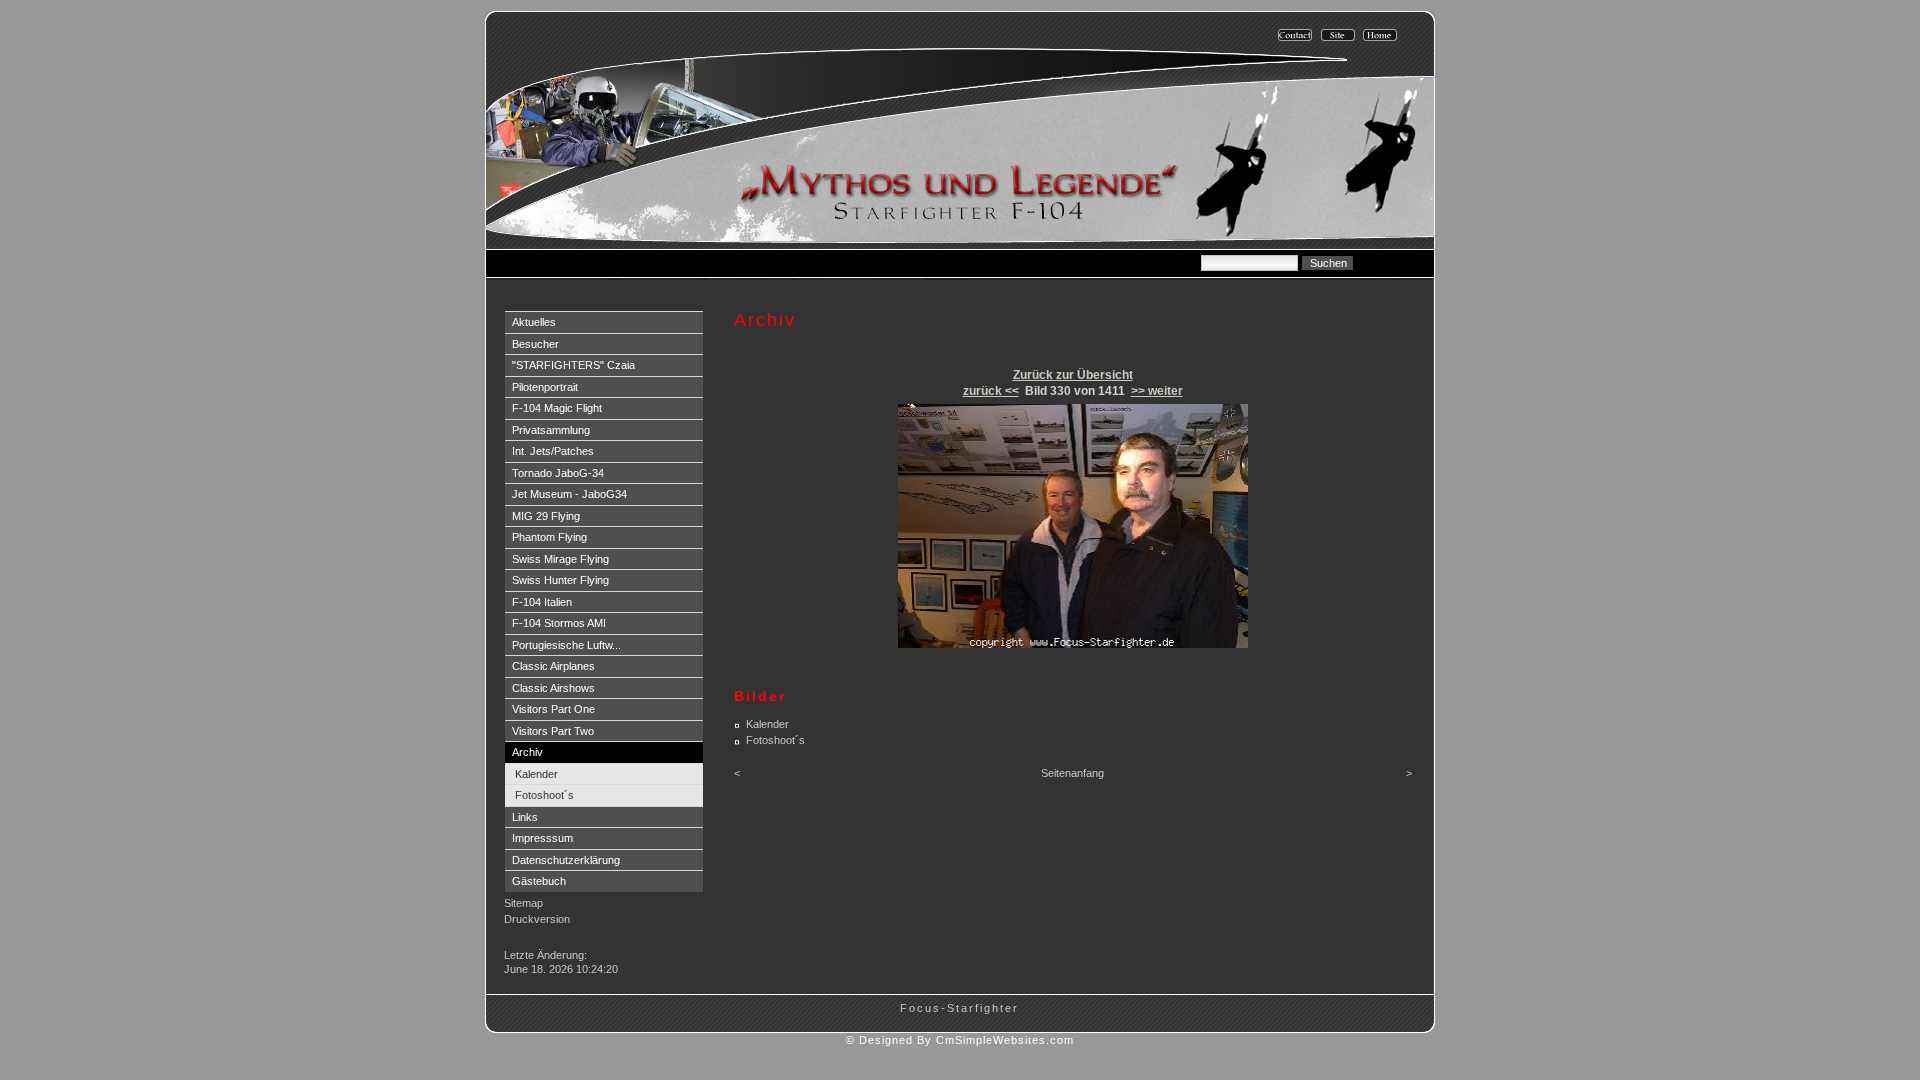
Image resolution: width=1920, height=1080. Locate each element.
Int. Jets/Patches (553, 451)
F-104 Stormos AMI (559, 623)
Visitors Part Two (553, 731)
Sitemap (523, 903)
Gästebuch (539, 881)
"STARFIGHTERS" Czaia (573, 365)
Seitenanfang (1072, 773)
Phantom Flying (549, 537)
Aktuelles (534, 322)
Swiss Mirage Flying (560, 559)
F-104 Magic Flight (557, 408)
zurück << (991, 391)
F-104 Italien (542, 602)
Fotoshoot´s (544, 795)
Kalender (536, 774)
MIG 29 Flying (546, 516)
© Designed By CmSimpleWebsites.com (960, 1040)
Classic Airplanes (553, 666)
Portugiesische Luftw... (566, 645)
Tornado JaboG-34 (558, 473)
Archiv (527, 752)
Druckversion (537, 919)
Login (520, 938)
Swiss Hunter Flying (560, 580)
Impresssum (542, 838)
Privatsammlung (551, 430)
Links (525, 817)
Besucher (535, 344)
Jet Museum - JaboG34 (569, 494)
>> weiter (1157, 391)
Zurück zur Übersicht (1073, 375)
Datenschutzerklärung (566, 860)
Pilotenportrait (545, 387)
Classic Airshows (553, 688)
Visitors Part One (553, 709)
